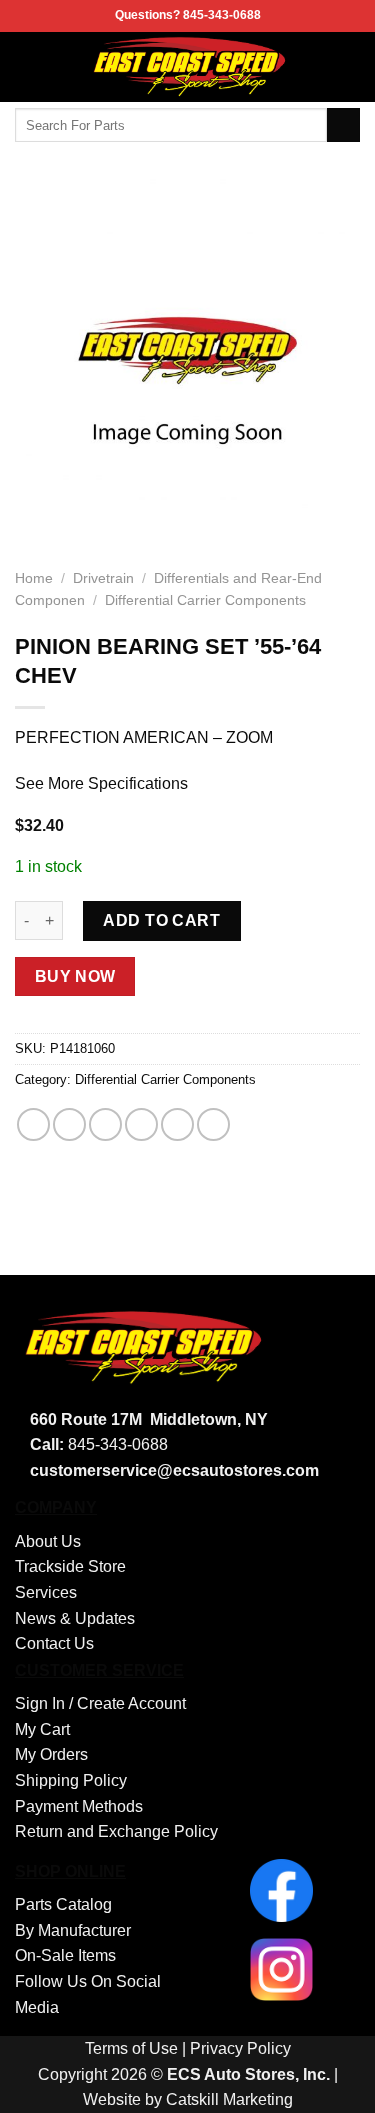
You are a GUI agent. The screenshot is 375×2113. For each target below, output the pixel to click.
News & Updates (75, 1618)
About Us (48, 1541)
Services (46, 1592)
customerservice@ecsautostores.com (174, 1470)
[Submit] (343, 125)
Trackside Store (70, 1566)
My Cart (42, 1729)
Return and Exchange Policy (116, 1831)
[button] (27, 66)
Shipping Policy (71, 1780)
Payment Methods (79, 1806)
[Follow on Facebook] (347, 67)
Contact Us (54, 1643)
